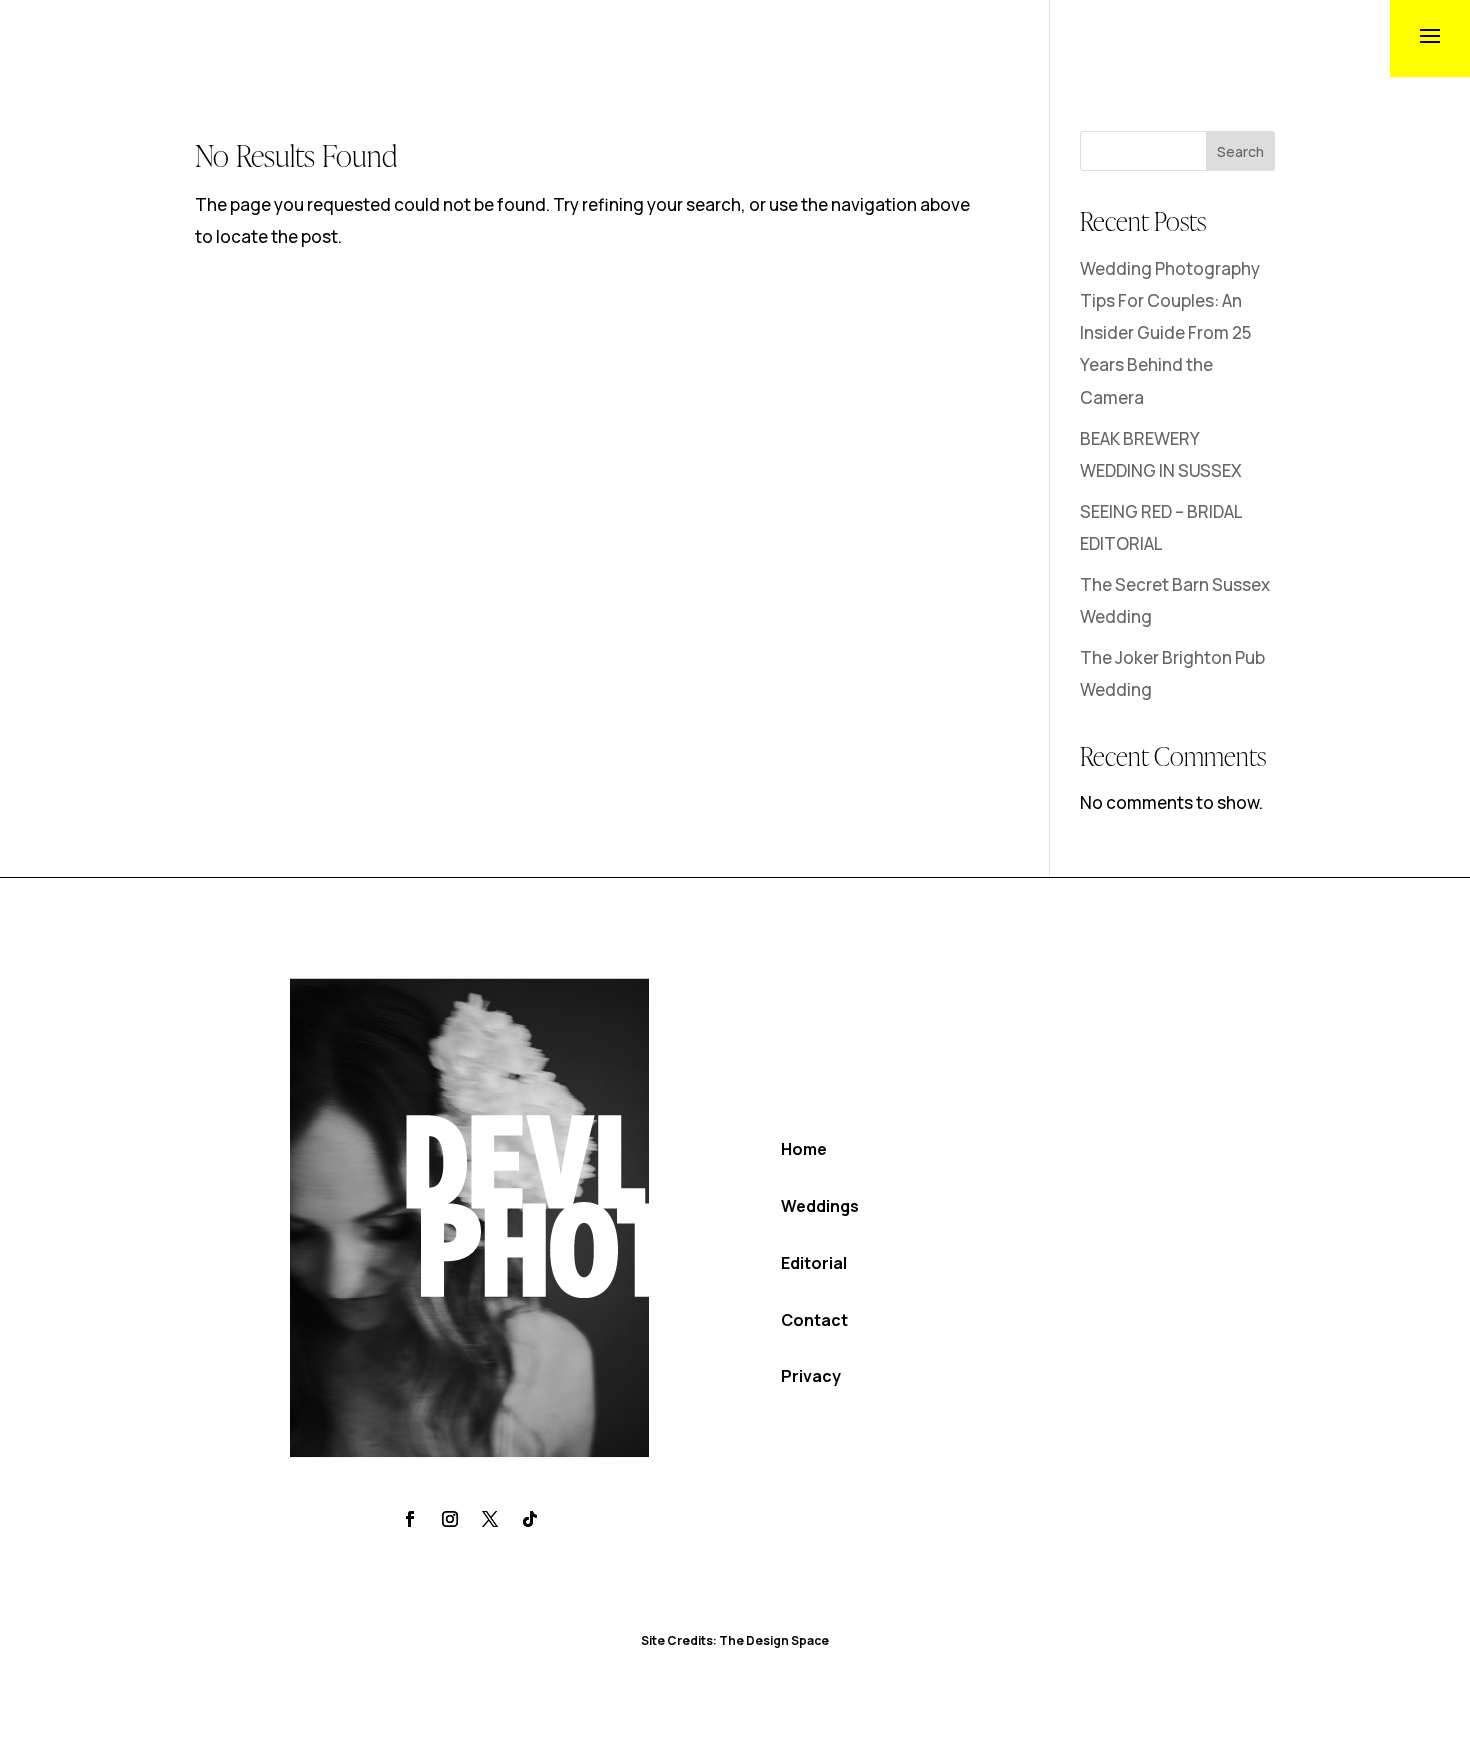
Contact (814, 1320)
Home (804, 1149)
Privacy (811, 1376)
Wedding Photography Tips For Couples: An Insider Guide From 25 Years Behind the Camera (1170, 333)
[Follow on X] (490, 1519)
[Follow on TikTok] (530, 1519)
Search (1240, 151)
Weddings (820, 1206)
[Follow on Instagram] (450, 1519)
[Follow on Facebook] (410, 1519)
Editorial (814, 1263)
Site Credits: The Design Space (735, 1640)
